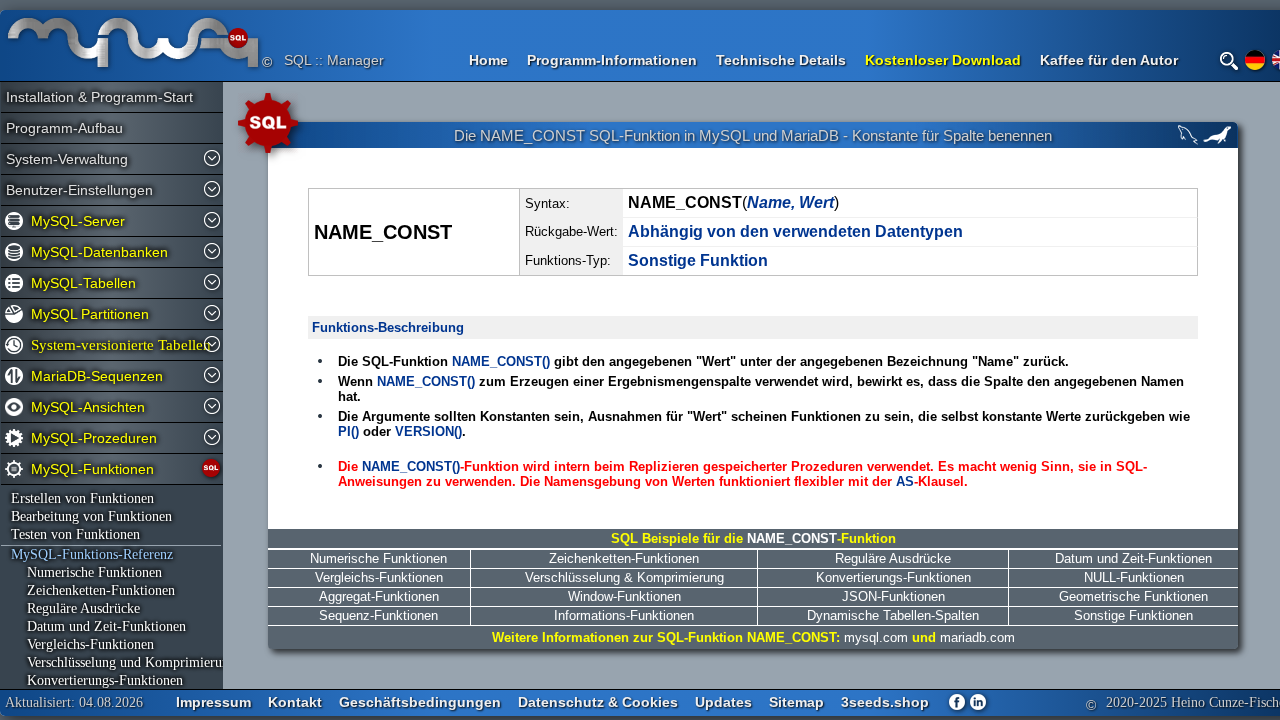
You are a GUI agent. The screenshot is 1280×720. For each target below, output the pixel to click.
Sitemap (796, 702)
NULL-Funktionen (1134, 577)
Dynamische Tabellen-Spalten (893, 615)
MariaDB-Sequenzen (97, 376)
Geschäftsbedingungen (420, 702)
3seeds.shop (885, 702)
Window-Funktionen (624, 596)
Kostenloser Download (943, 60)
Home (488, 60)
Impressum (213, 702)
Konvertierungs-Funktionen (97, 680)
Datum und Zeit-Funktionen (98, 626)
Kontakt (295, 702)
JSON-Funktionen (893, 596)
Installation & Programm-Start (91, 97)
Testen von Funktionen (75, 534)
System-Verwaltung (67, 159)
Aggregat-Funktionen (379, 596)
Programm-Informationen (612, 60)
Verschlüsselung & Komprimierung (624, 577)
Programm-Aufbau (64, 128)
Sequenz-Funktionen (378, 615)
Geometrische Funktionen (1133, 596)
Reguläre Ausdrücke (75, 608)
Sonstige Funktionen (1133, 615)
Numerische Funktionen (86, 572)
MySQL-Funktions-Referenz (92, 554)
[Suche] (1229, 61)
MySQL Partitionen (90, 314)
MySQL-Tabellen (83, 283)
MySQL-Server (78, 221)
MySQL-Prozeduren (94, 438)
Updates (723, 702)
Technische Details (781, 60)
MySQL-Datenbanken (99, 252)
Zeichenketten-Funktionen (93, 590)
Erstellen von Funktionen (82, 498)
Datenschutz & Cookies (598, 702)
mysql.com (876, 637)
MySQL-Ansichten (88, 407)
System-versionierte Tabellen (116, 345)
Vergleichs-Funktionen (82, 644)
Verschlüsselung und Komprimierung (112, 662)
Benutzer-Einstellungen (79, 190)
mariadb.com (977, 637)
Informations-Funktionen (624, 615)
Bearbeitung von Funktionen (91, 516)
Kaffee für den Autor (1109, 60)
